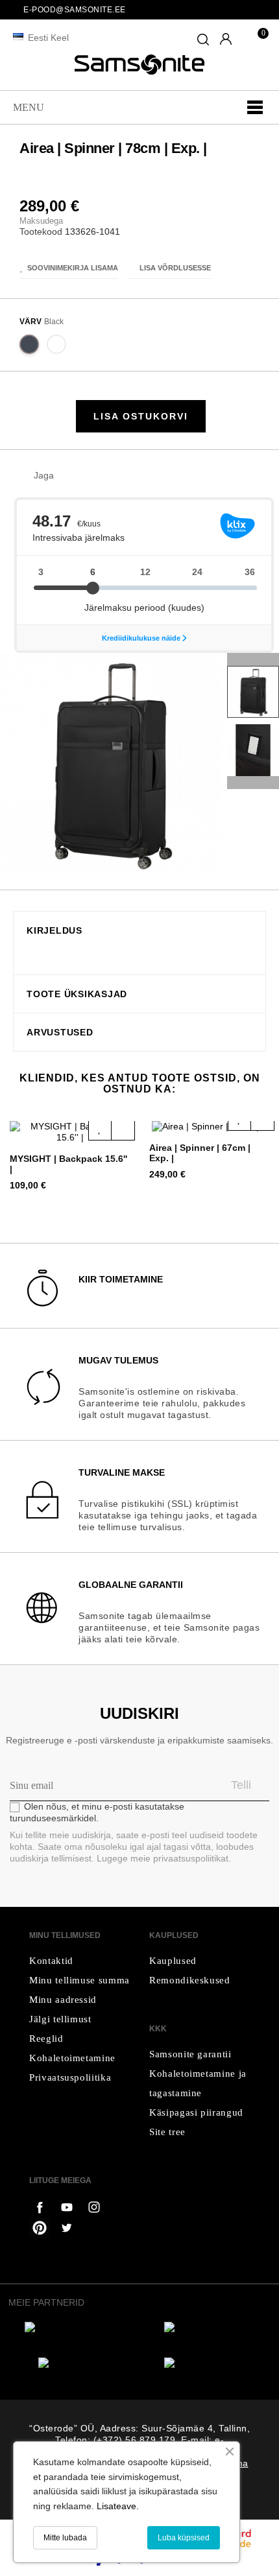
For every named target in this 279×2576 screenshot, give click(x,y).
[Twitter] (67, 2207)
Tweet (90, 476)
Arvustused (60, 1033)
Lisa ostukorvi (141, 416)
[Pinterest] (40, 2228)
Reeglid (46, 2038)
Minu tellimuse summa (79, 1980)
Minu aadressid (63, 2000)
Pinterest (110, 476)
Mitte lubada (65, 2538)
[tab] (139, 930)
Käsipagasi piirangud (196, 2112)
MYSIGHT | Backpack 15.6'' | (68, 1164)
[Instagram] (67, 2228)
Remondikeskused (190, 1980)
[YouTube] (94, 2207)
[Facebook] (40, 2207)
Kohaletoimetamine (72, 2058)
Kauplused (173, 1961)
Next (253, 659)
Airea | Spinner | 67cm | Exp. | (200, 1153)
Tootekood (41, 231)
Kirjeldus (55, 931)
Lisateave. (118, 2506)
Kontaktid (51, 1961)
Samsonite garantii (190, 2054)
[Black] (30, 347)
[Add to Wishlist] (100, 1128)
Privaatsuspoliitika (70, 2077)
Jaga (70, 476)
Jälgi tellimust (60, 2019)
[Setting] (226, 40)
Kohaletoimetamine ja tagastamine (198, 2083)
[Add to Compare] (123, 1128)
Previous (253, 783)
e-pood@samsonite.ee (75, 10)
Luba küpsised (184, 2538)
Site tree (167, 2132)
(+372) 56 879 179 (135, 2440)
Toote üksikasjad (77, 994)
